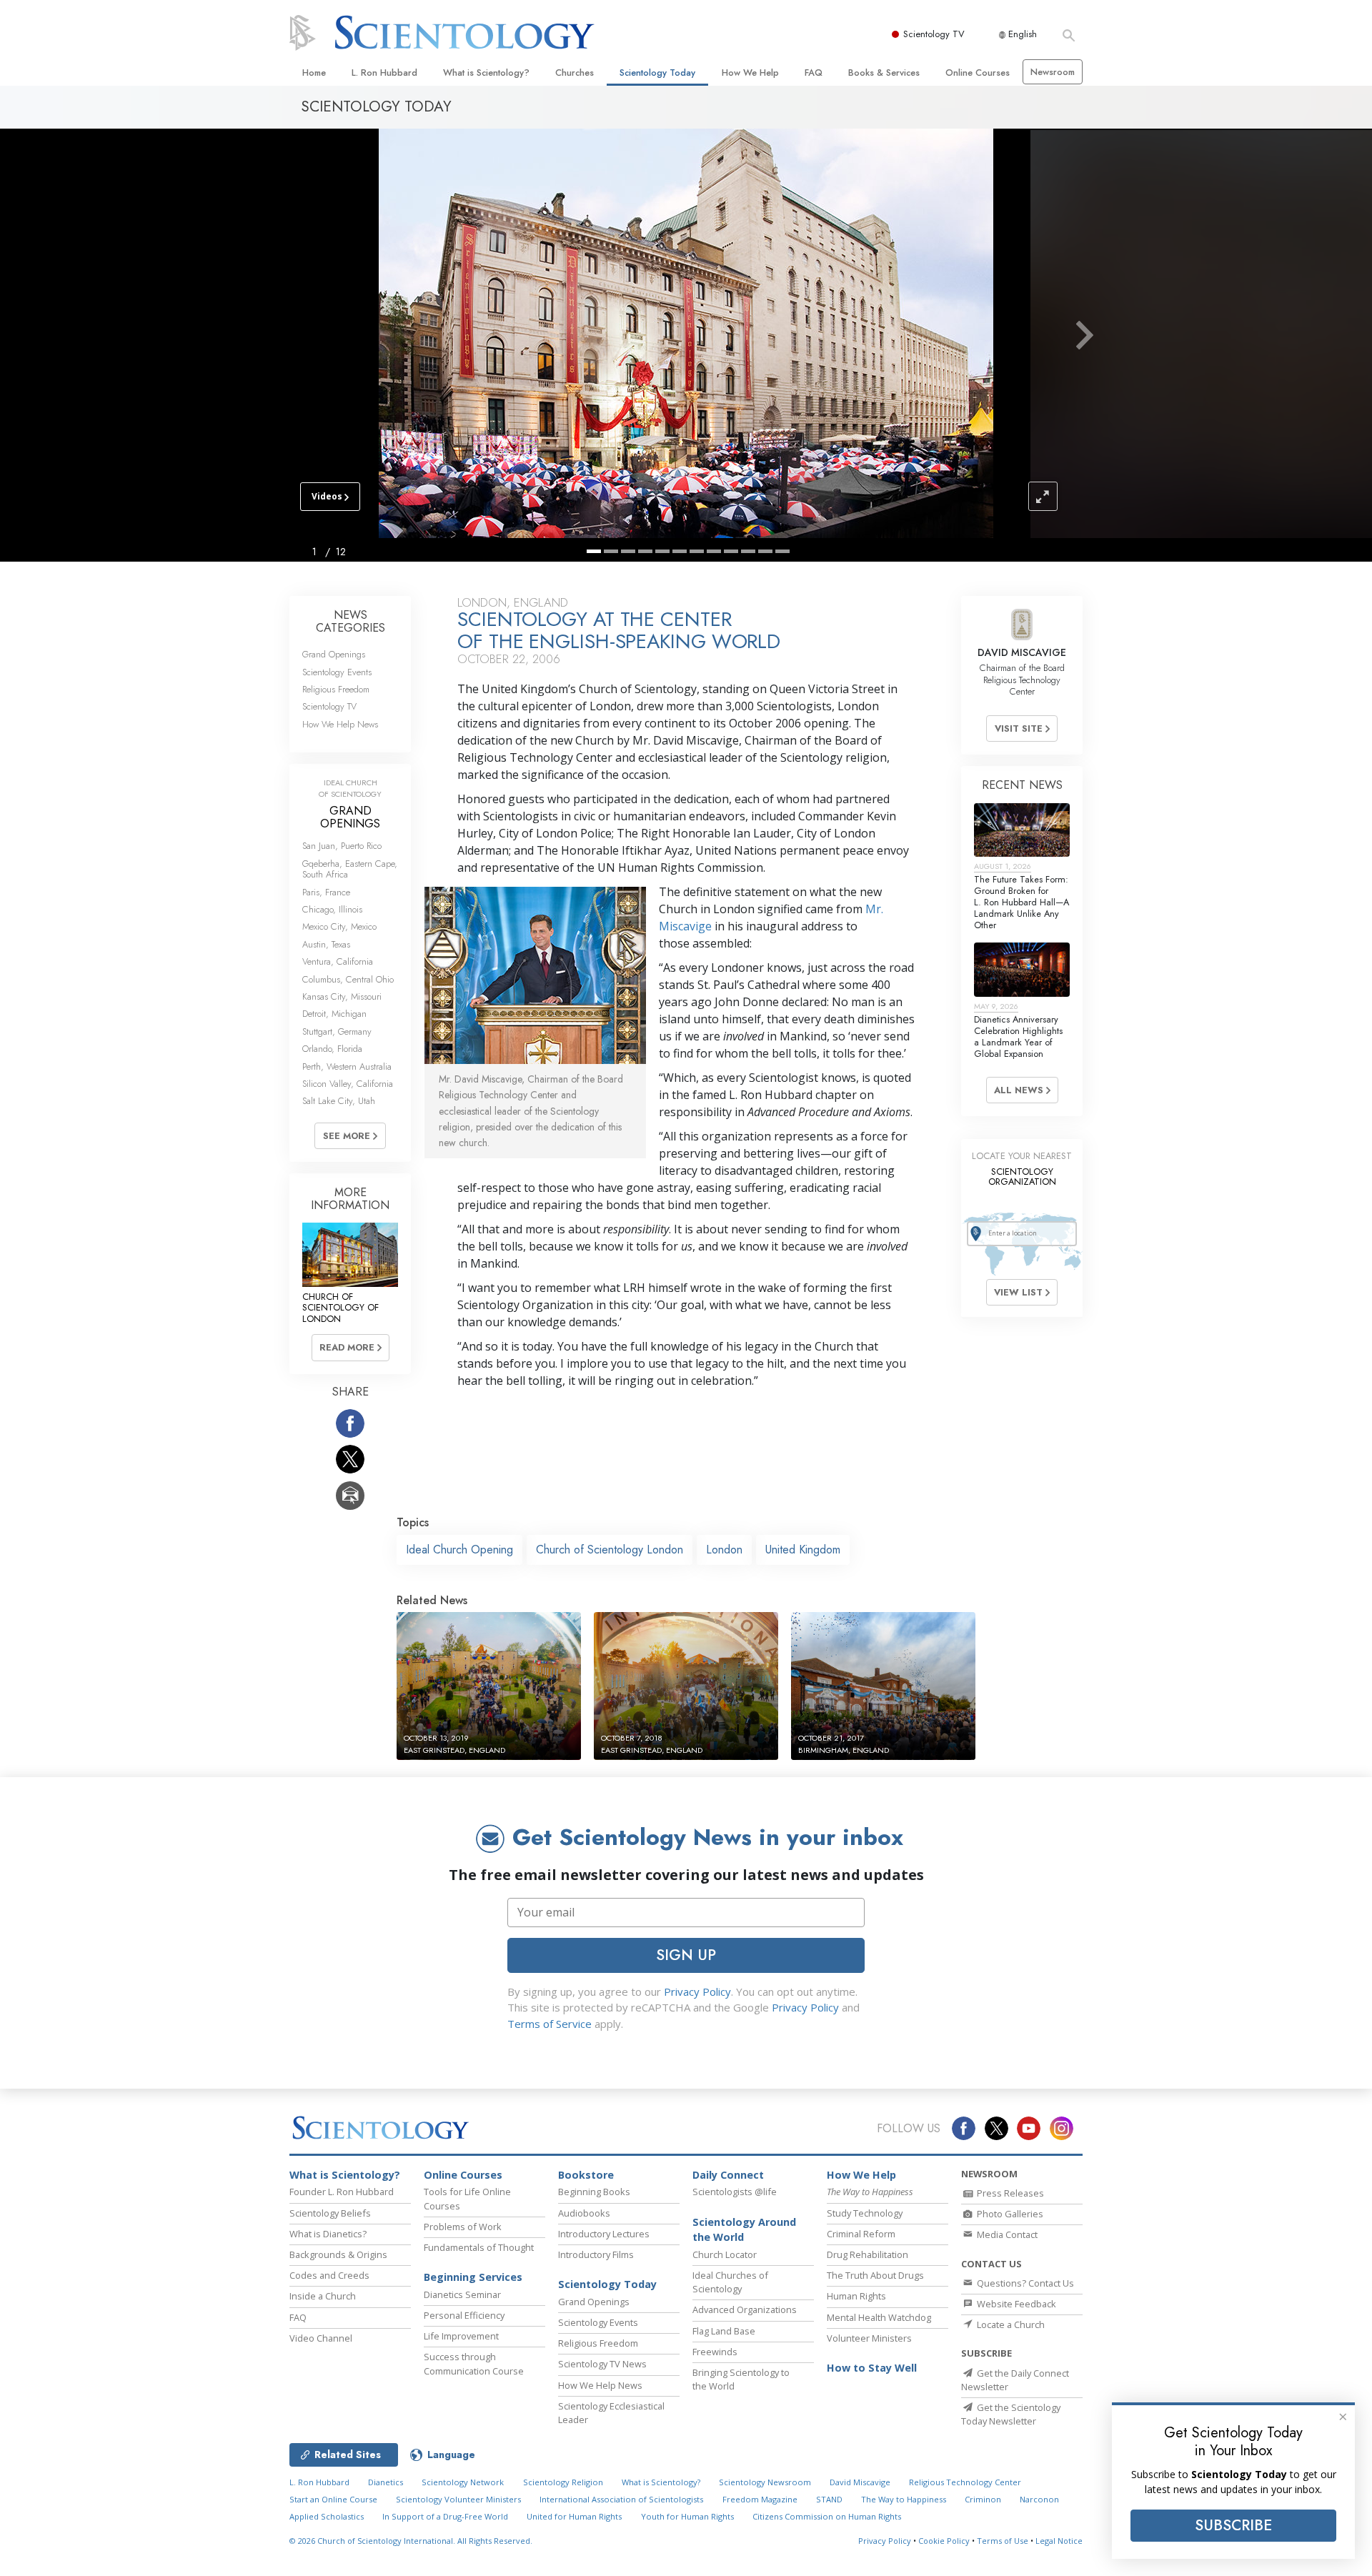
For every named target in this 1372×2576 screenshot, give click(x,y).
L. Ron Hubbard (384, 73)
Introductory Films (596, 2254)
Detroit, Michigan (334, 1014)
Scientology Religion (563, 2482)
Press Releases (1009, 2193)
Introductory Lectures (604, 2234)
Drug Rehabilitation (868, 2254)
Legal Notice (1059, 2541)
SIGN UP (686, 1955)
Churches (575, 73)
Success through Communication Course (474, 2363)
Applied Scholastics (327, 2516)
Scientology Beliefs (330, 2213)
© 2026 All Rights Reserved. (411, 2541)
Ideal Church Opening (459, 1550)
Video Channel (321, 2338)
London (724, 1550)
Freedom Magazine (760, 2499)
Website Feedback (1015, 2304)
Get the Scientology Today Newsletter (1011, 2414)
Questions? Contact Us (1024, 2283)
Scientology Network (463, 2482)
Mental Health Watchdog (879, 2317)
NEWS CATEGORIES (351, 621)
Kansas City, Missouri (342, 996)
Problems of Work (463, 2227)
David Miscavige (860, 2482)
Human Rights (856, 2296)
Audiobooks (584, 2213)
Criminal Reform (861, 2234)
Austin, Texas (326, 944)
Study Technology (865, 2213)
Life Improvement (461, 2336)
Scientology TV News (602, 2364)
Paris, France (326, 892)
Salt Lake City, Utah (339, 1101)
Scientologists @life (735, 2192)
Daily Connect (728, 2175)
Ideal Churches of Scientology (730, 2282)
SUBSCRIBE (1233, 2525)
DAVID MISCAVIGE (1022, 652)
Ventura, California (338, 961)
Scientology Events (337, 672)
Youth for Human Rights (687, 2516)
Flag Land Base (724, 2331)
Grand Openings (334, 654)
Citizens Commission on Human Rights (827, 2516)
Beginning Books (594, 2192)
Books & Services (884, 73)
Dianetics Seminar (462, 2294)
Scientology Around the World (744, 2230)
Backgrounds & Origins (338, 2254)
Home (314, 73)
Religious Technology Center (965, 2482)
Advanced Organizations (745, 2309)
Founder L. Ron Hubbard (342, 2192)
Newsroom (1053, 72)
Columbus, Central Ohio (348, 979)
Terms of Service (550, 2024)
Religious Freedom (336, 689)
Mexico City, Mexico (339, 926)
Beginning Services (473, 2277)
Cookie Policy (944, 2541)
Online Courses (978, 73)
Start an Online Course (333, 2499)
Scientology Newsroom (765, 2482)
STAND (829, 2499)
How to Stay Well (872, 2368)
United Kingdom (803, 1550)
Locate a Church (1010, 2324)
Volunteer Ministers (869, 2338)
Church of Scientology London (610, 1550)
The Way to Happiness (904, 2499)
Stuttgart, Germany (337, 1031)
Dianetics (386, 2482)
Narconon (1039, 2499)
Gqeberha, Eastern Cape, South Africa (350, 869)
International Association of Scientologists (621, 2499)
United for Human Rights (574, 2516)
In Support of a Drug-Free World (445, 2516)
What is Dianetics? (328, 2234)
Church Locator (725, 2254)
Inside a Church (323, 2296)
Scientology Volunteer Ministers (458, 2499)
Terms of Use (1003, 2541)
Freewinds (715, 2352)
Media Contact (1006, 2234)
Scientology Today (657, 73)
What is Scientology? (486, 73)
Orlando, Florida (332, 1049)
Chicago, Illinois (332, 909)
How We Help (750, 73)
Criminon (983, 2499)
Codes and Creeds (329, 2275)
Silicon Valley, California (348, 1084)
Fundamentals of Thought (479, 2247)
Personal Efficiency (464, 2315)
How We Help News (340, 724)
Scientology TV (934, 34)
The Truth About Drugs (875, 2275)
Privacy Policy (697, 1991)
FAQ (814, 73)
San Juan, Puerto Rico (342, 846)
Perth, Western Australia (347, 1066)
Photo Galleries (1009, 2214)
